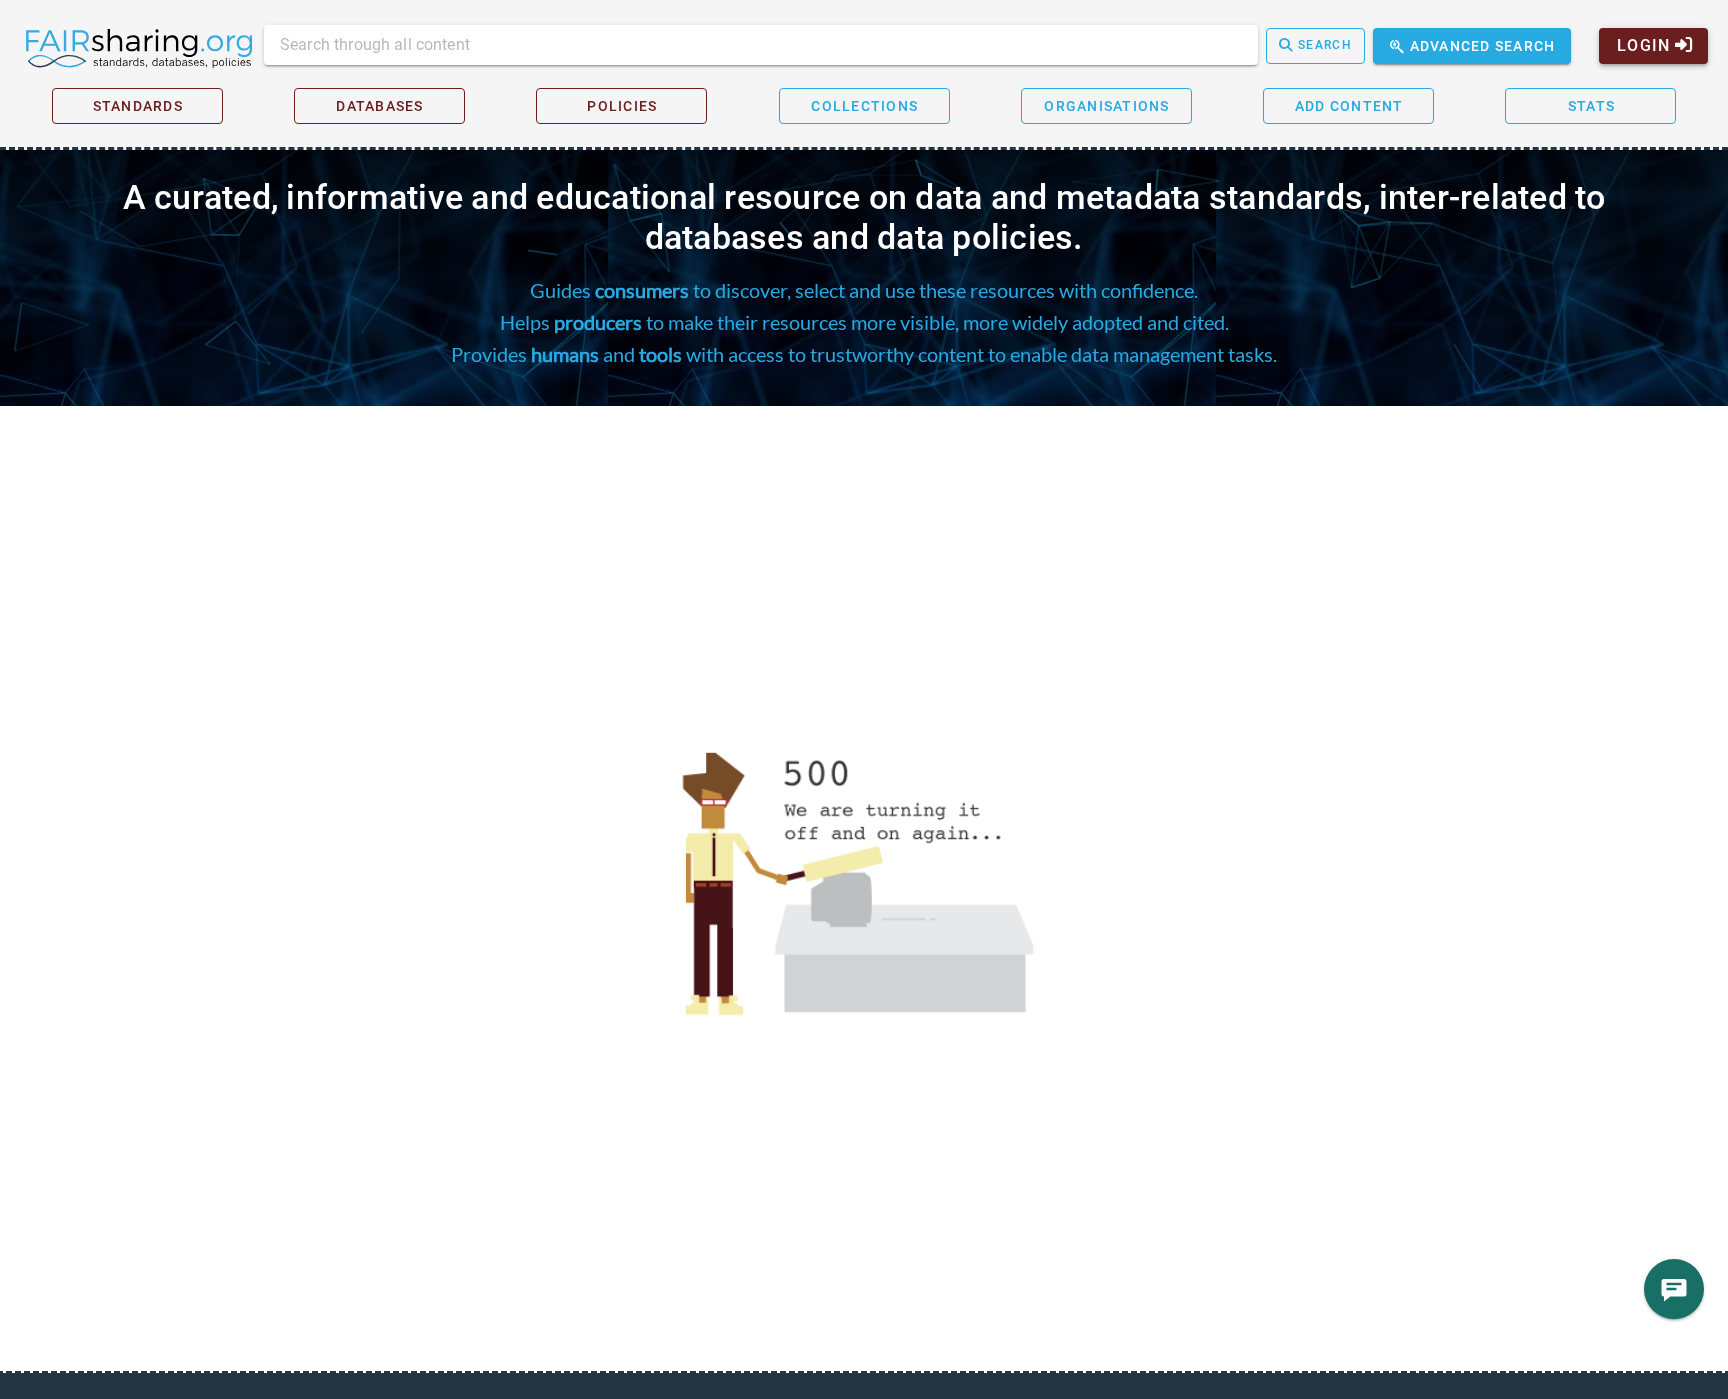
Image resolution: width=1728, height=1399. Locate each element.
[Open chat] (1674, 1289)
